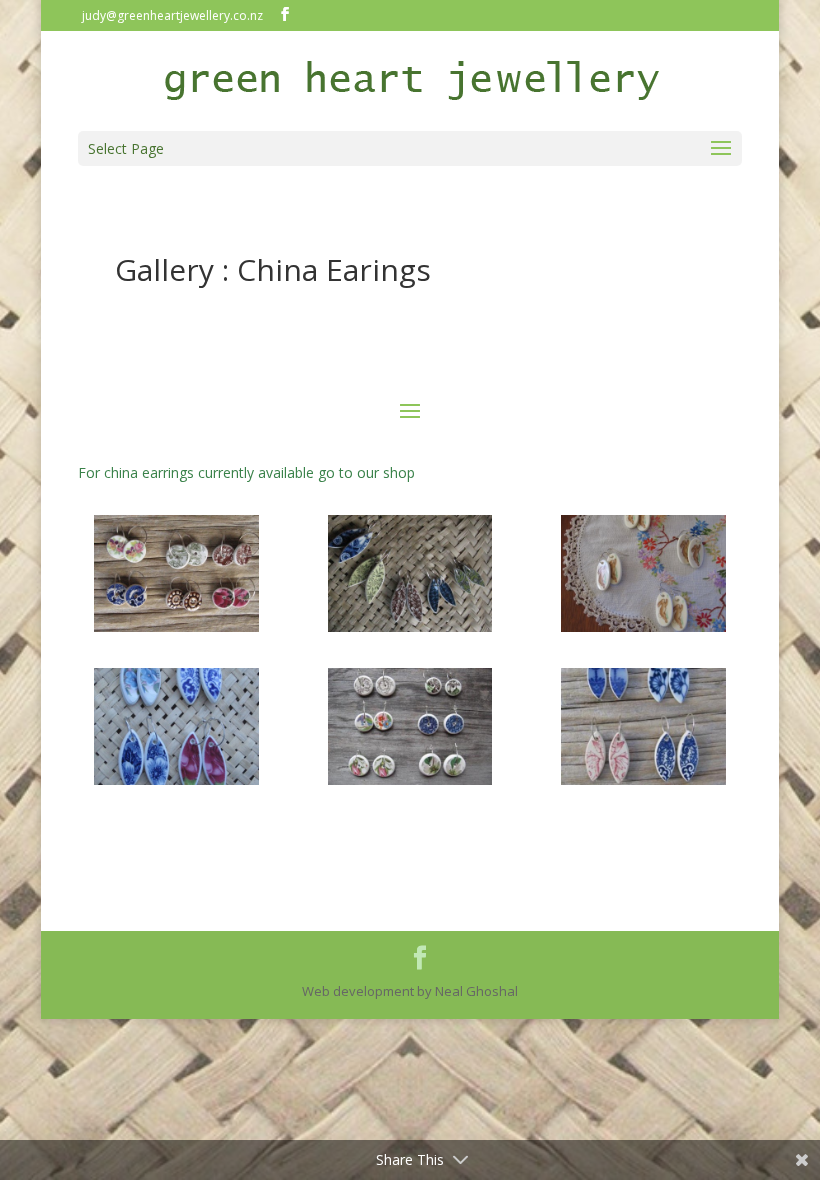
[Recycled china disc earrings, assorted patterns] (176, 626)
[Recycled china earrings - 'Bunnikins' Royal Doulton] (643, 626)
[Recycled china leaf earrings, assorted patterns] (410, 626)
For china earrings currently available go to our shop (246, 472)
